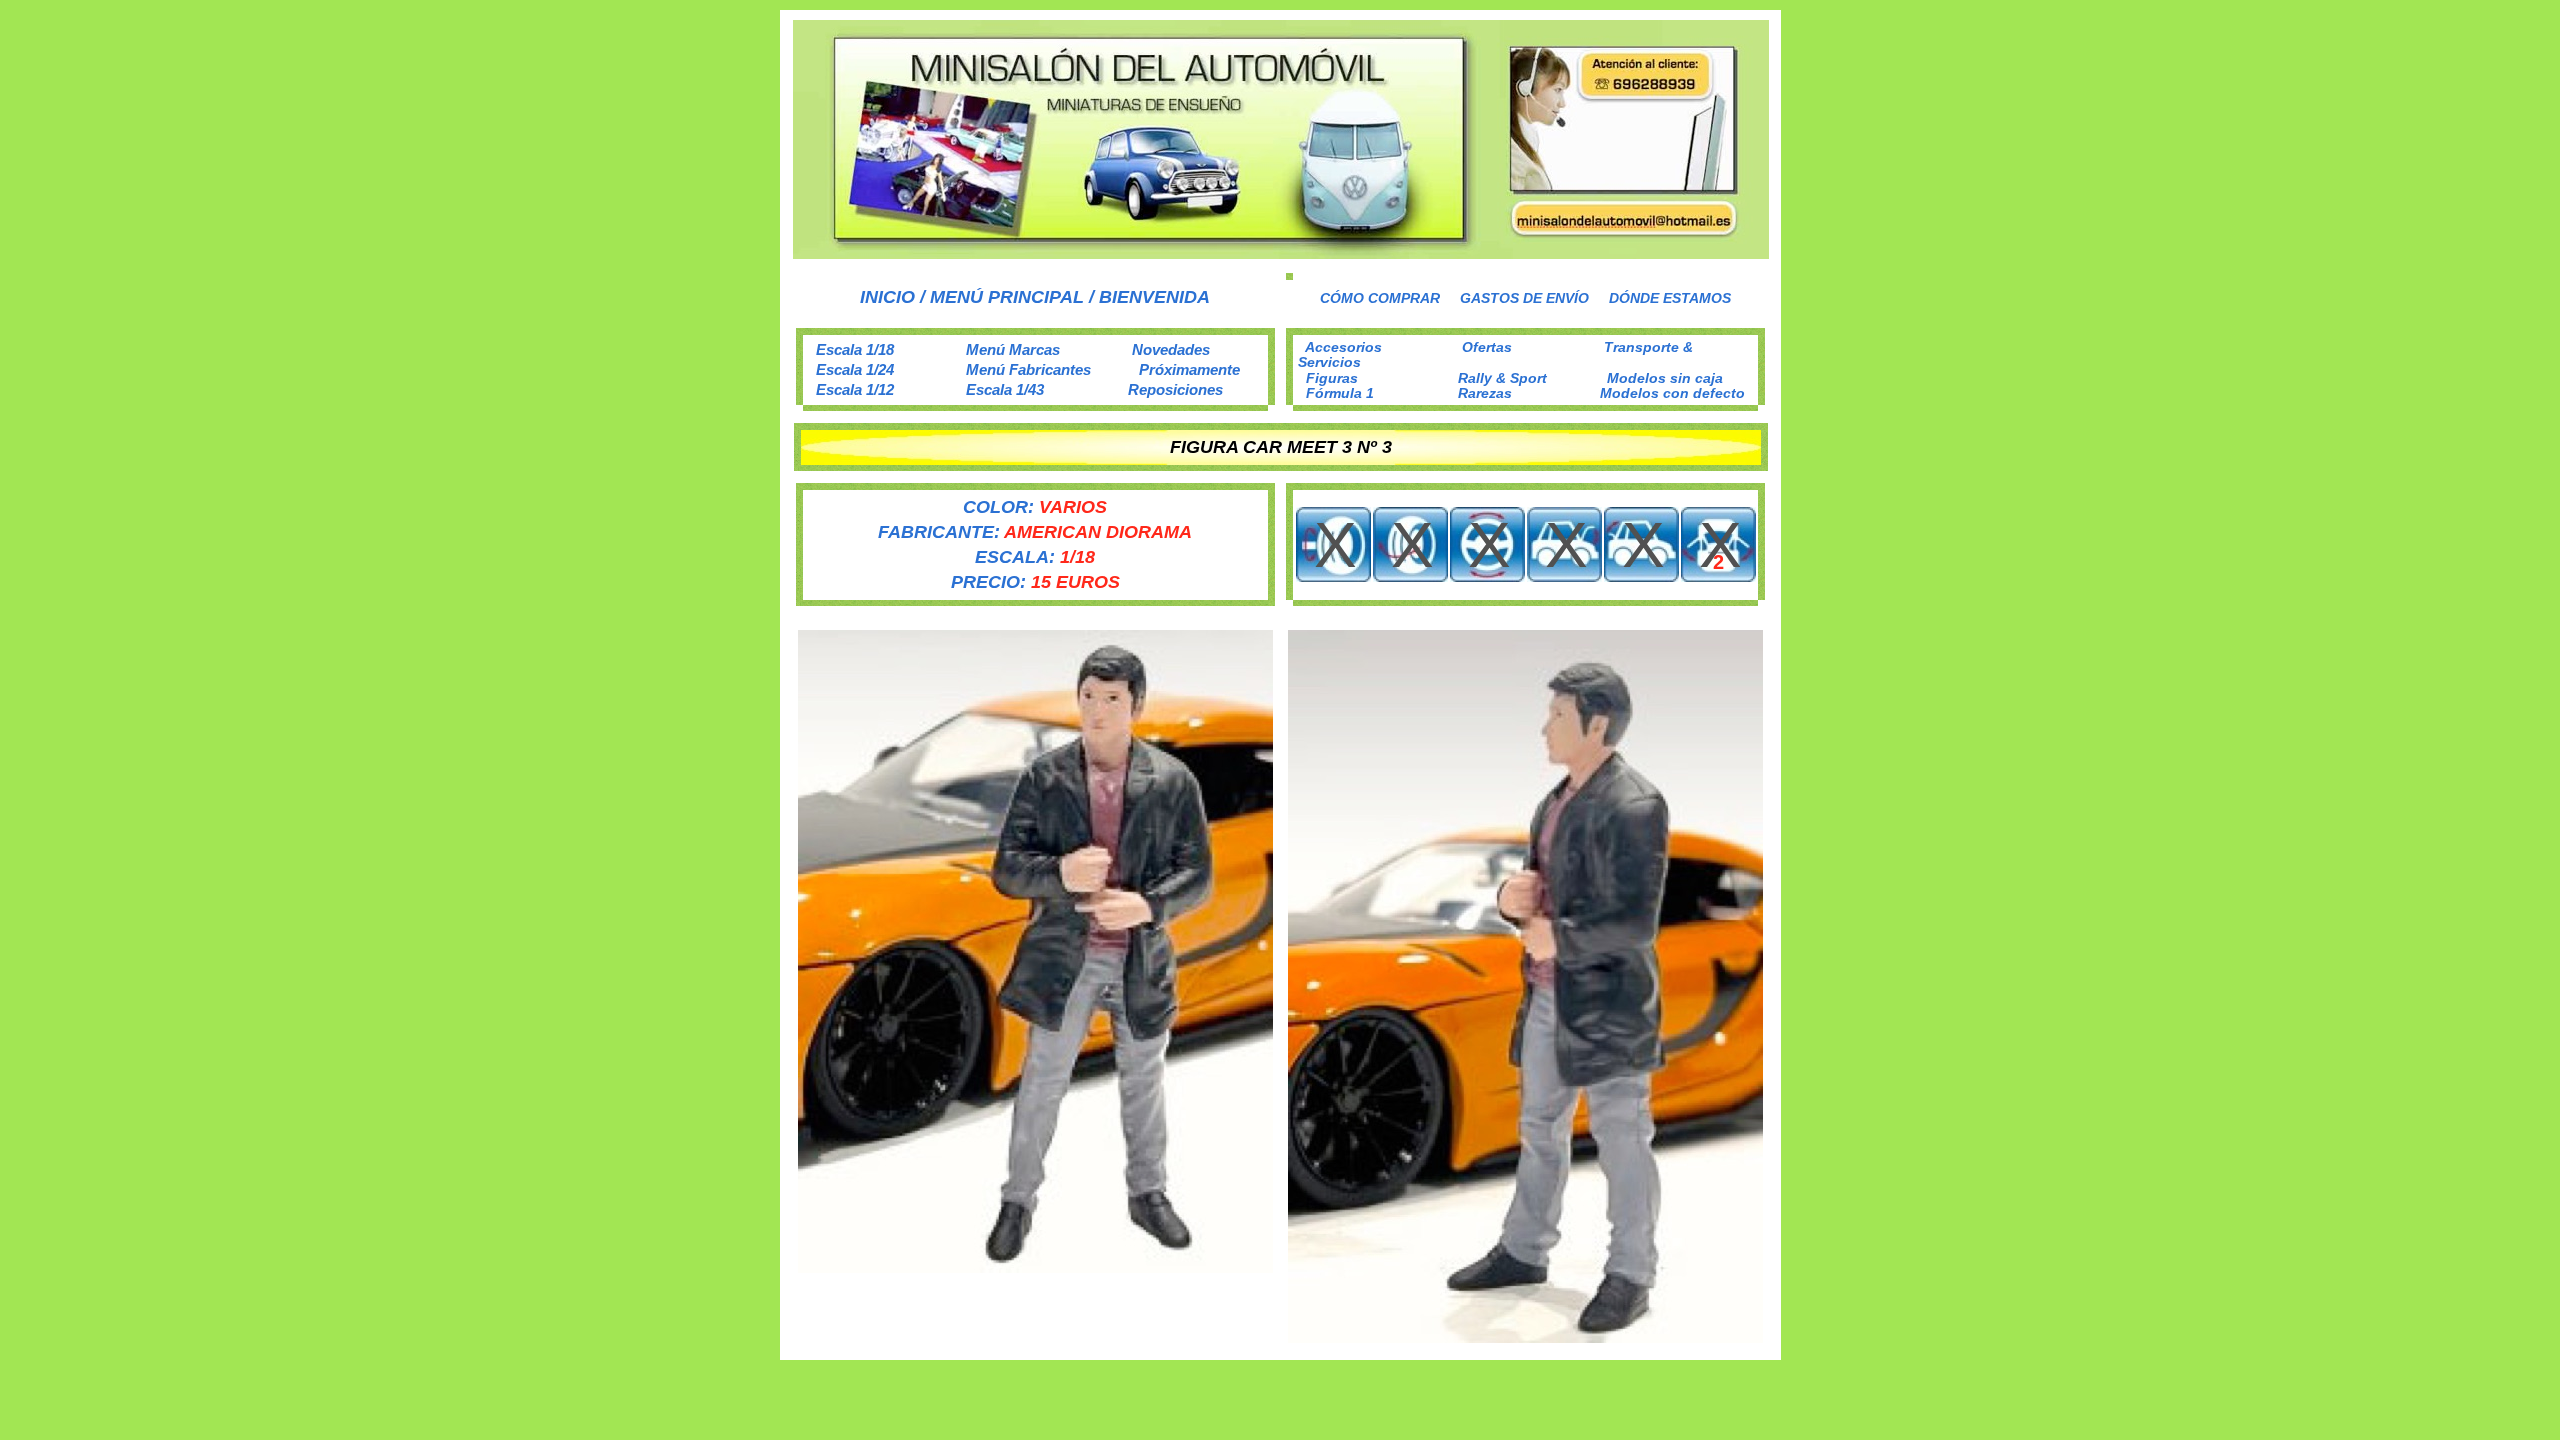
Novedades (1171, 349)
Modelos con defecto (1672, 393)
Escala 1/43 (1005, 389)
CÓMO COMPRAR (1380, 298)
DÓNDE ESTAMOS (1670, 298)
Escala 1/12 (855, 389)
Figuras (1332, 378)
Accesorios (1343, 347)
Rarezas (1485, 393)
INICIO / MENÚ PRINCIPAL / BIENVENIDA (1035, 297)
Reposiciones (1175, 389)
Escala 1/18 (855, 349)
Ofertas (1487, 347)
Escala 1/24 (855, 369)
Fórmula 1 (1340, 393)
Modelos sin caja (1665, 378)
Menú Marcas (1013, 349)
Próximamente (1189, 369)
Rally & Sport (1502, 378)
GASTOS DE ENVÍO (1524, 298)
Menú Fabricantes (1028, 369)
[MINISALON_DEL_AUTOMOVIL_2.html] (1281, 253)
